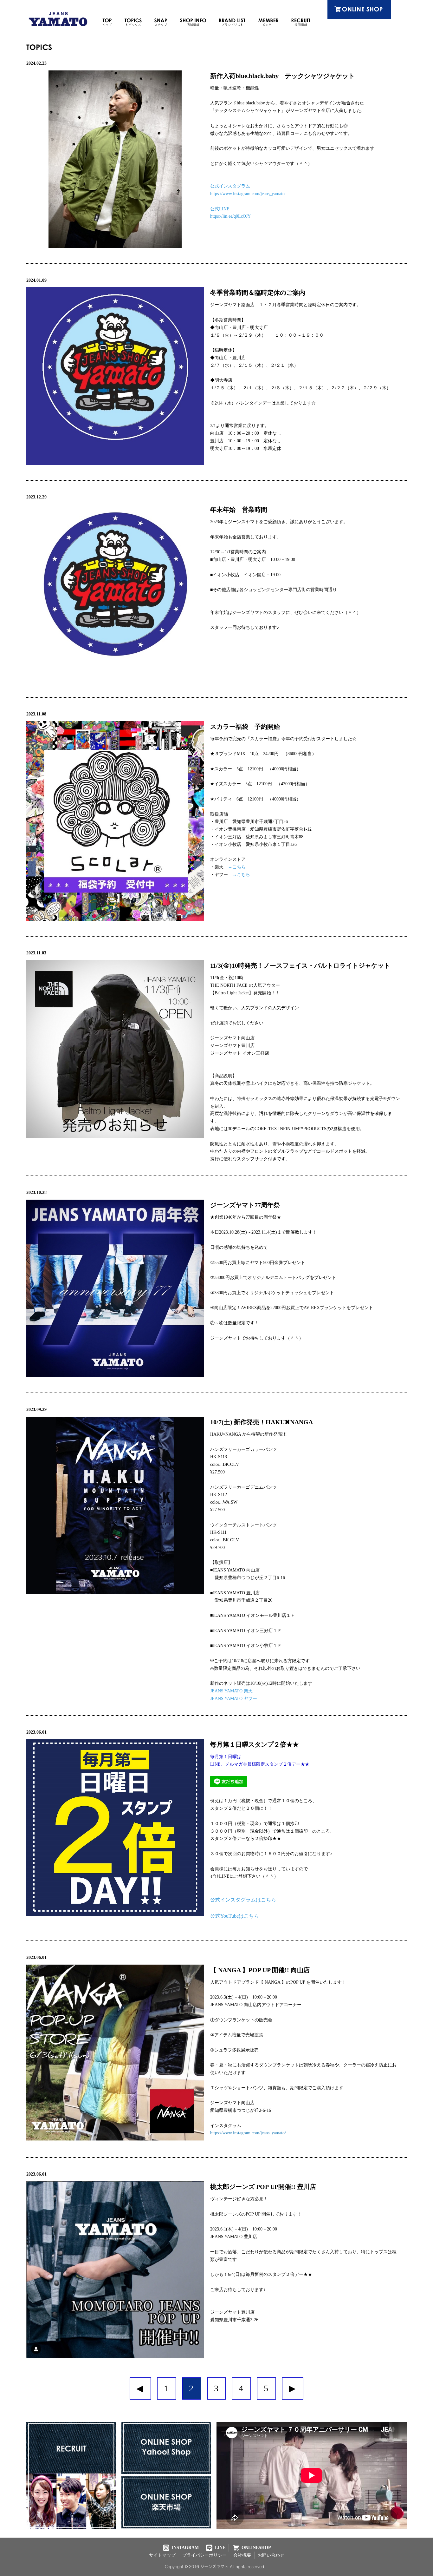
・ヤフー (230, 875)
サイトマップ (162, 2555)
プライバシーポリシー (204, 2555)
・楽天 (228, 867)
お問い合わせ (271, 2555)
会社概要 (242, 2555)
